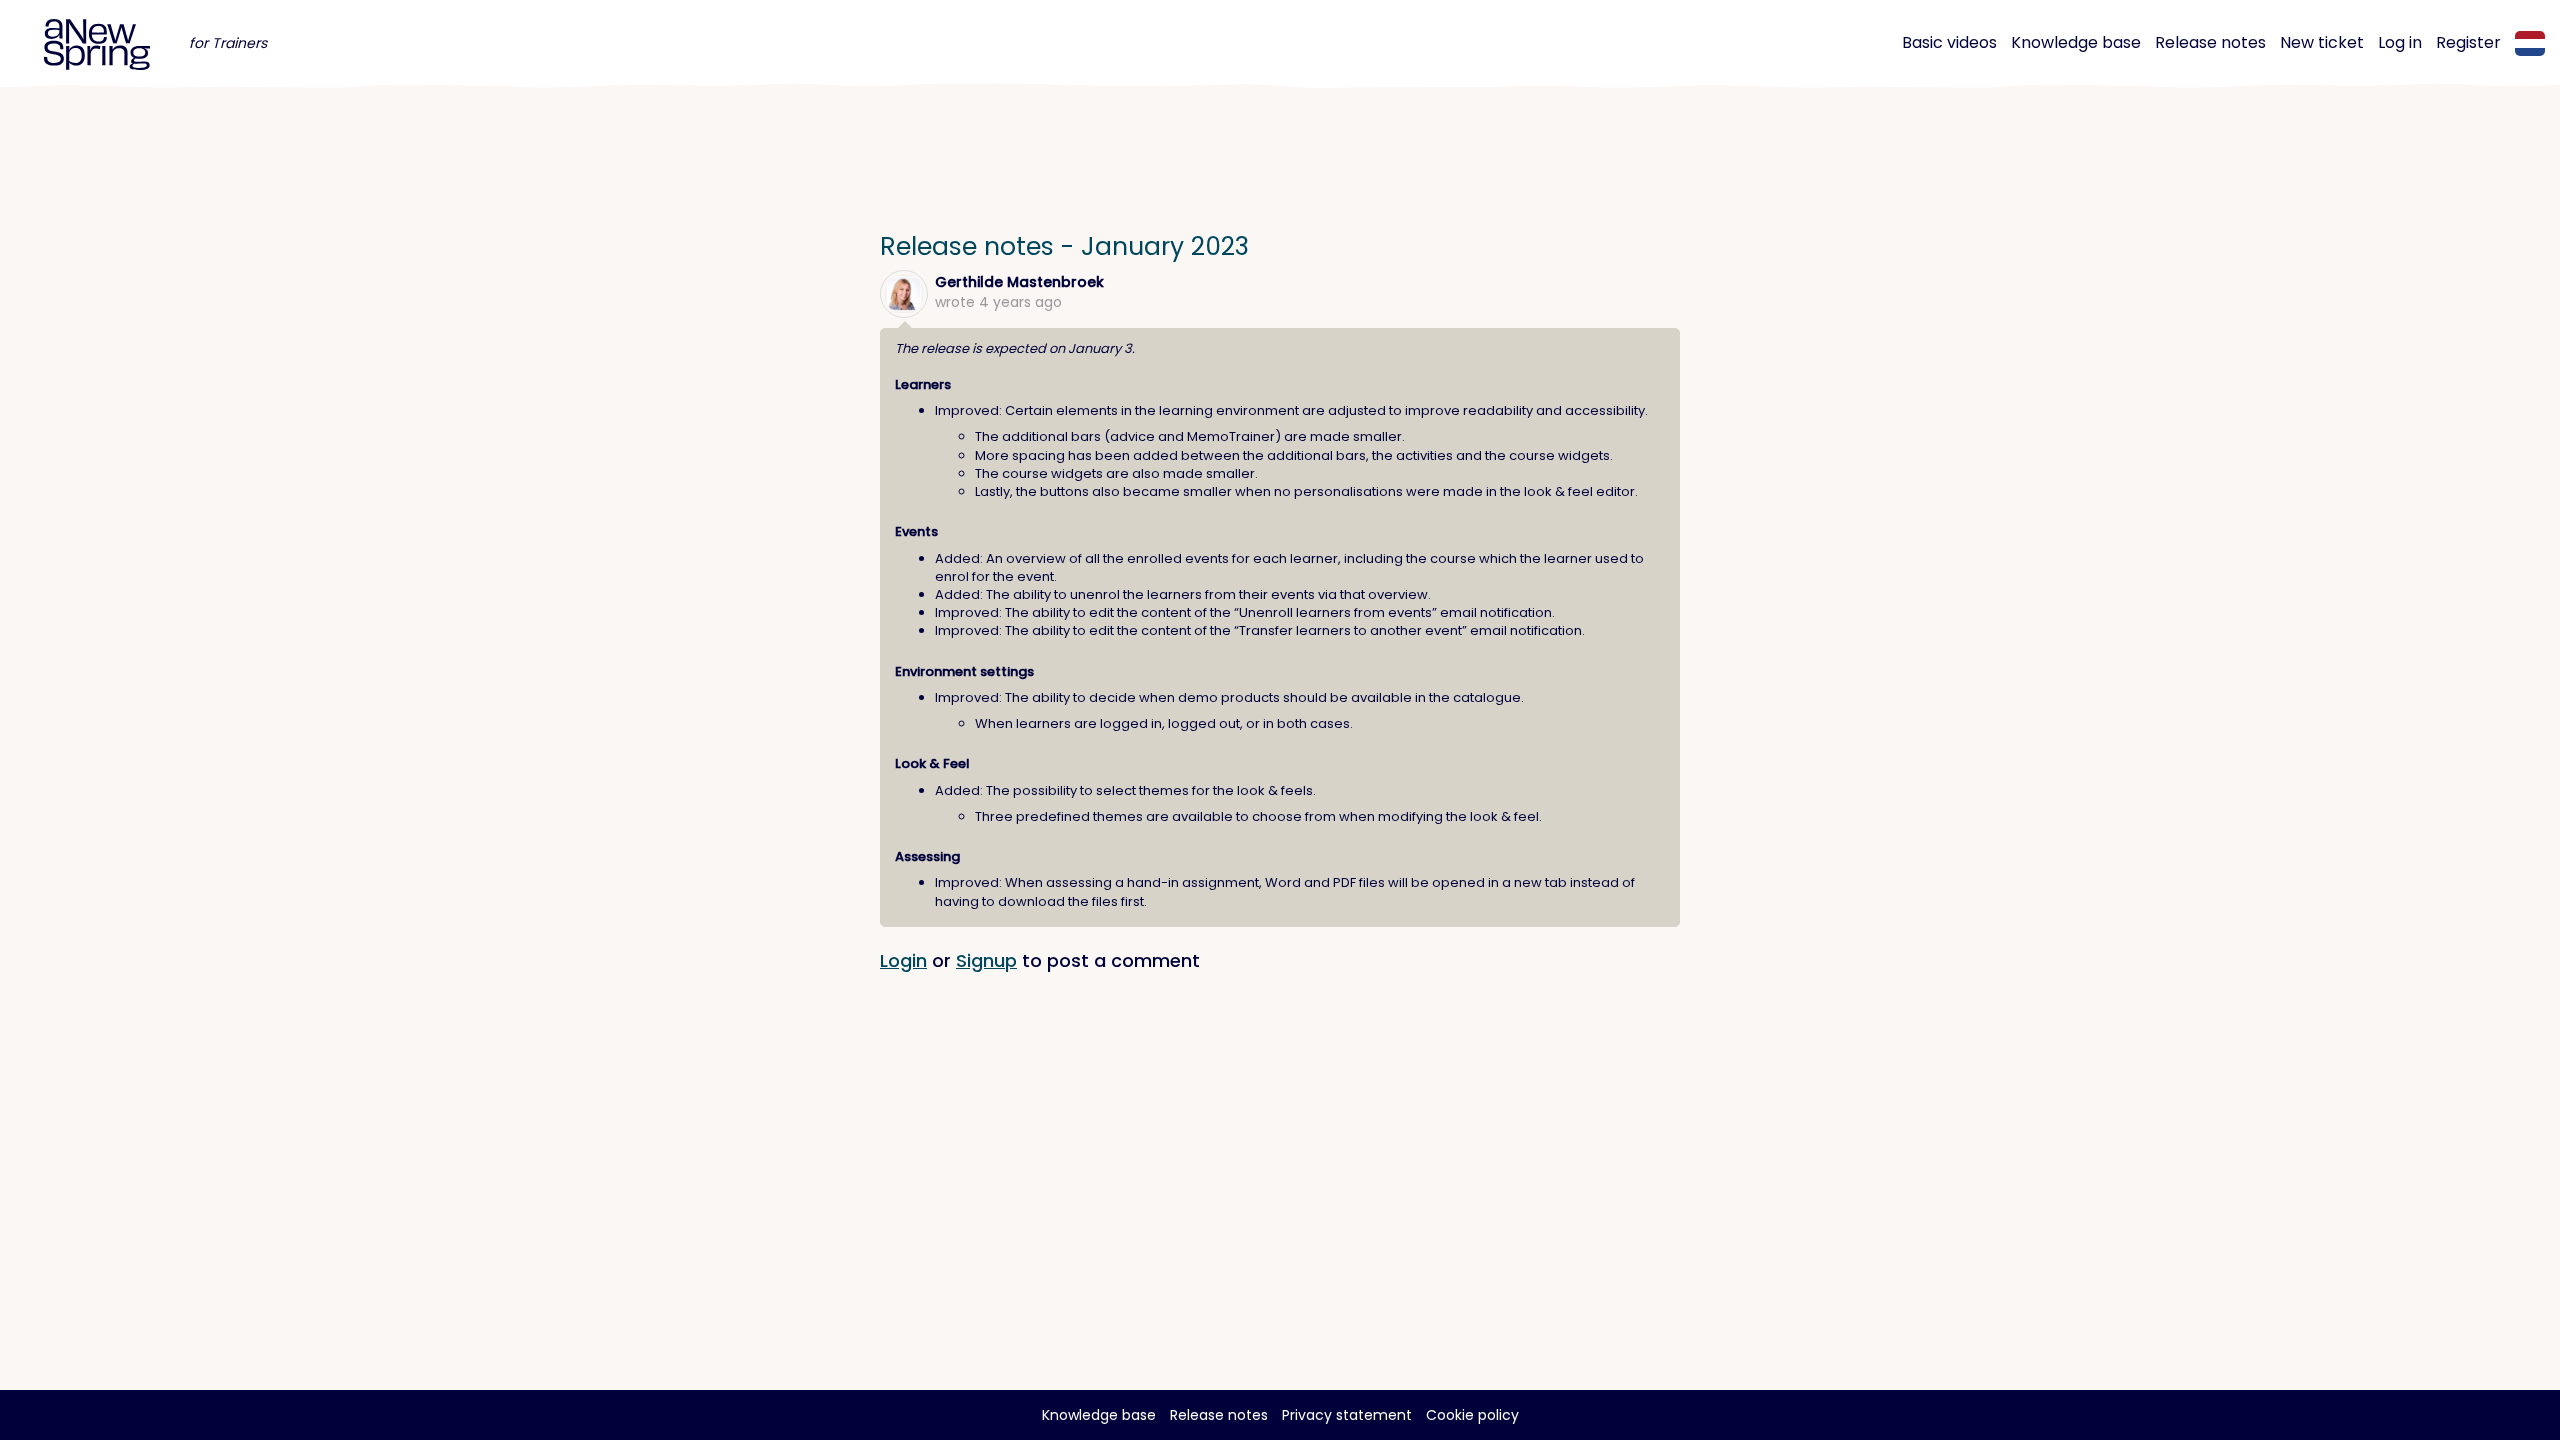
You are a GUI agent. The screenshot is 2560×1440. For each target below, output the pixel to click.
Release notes (2210, 42)
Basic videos (1949, 42)
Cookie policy (1472, 1415)
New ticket (2322, 42)
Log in (2400, 42)
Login (903, 960)
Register (2468, 42)
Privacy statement (1347, 1415)
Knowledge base (2076, 42)
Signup (986, 960)
